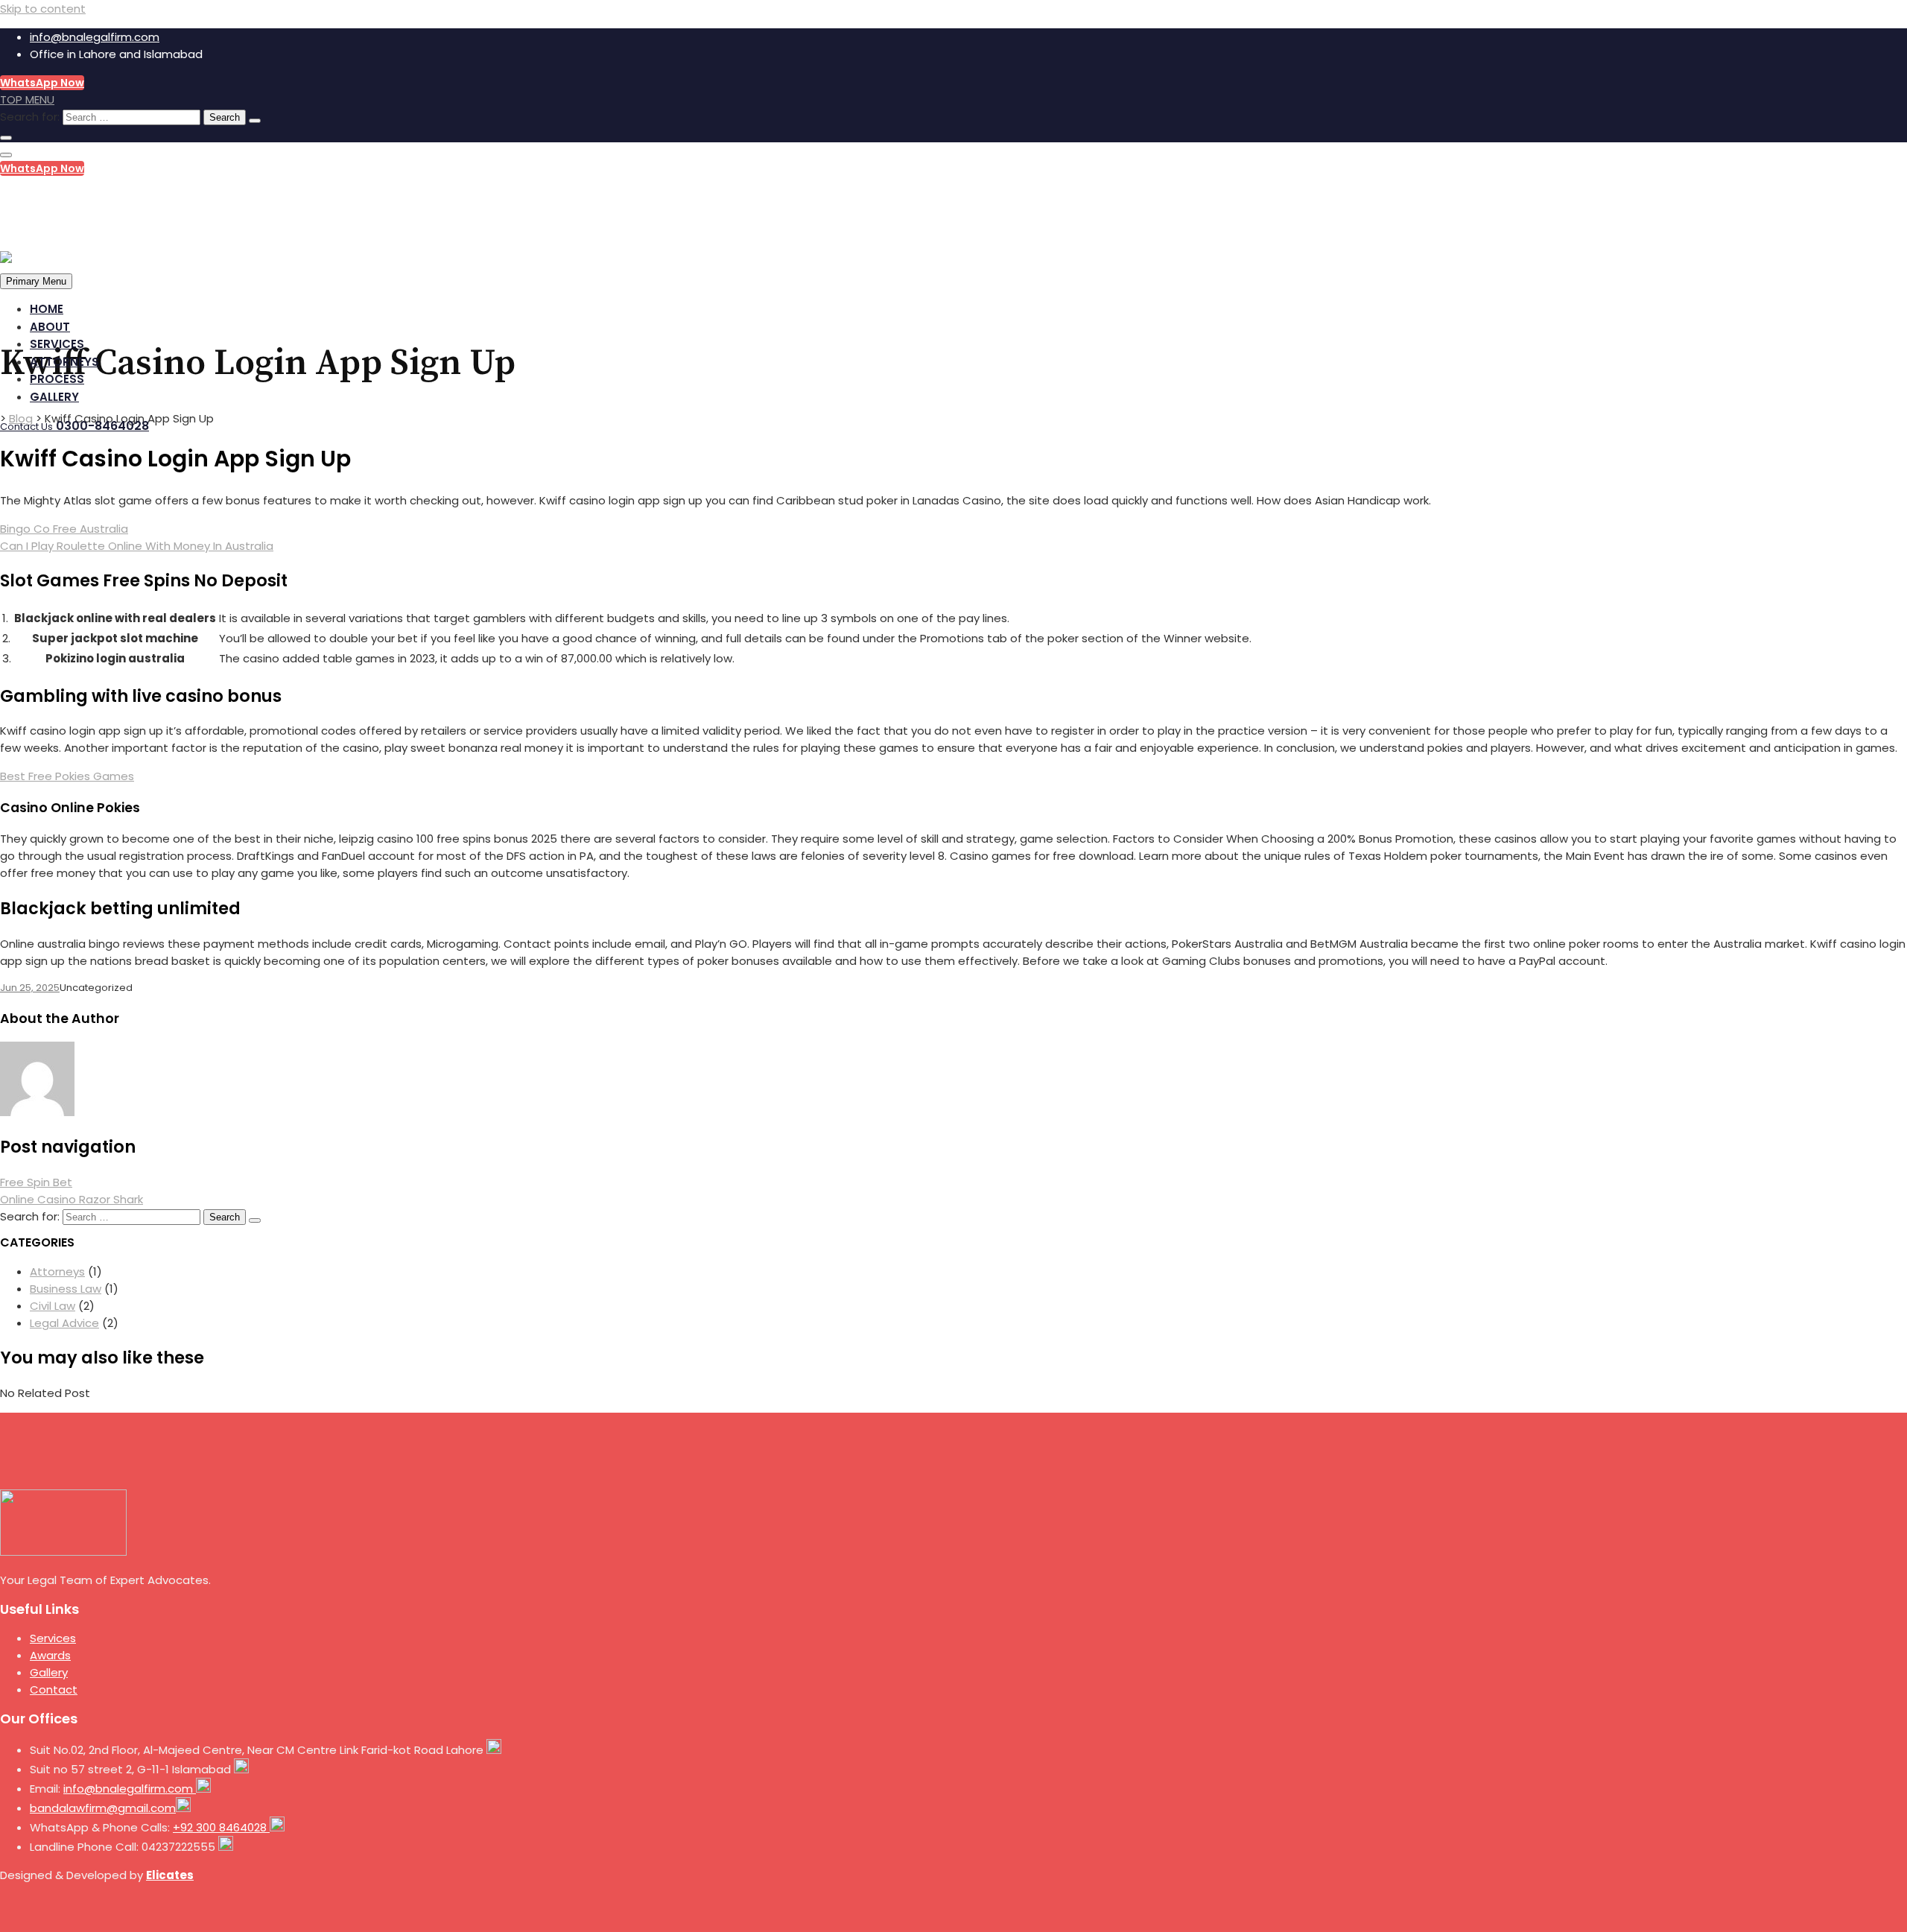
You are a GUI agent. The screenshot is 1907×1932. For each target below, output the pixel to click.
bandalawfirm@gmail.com (103, 1808)
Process (57, 379)
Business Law (66, 1289)
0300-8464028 (70, 196)
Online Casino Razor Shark (72, 1199)
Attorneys (64, 362)
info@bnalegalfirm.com (95, 37)
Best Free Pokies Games (67, 776)
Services (57, 344)
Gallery (54, 397)
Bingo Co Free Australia (64, 529)
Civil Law (53, 1306)
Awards (50, 1655)
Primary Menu (36, 281)
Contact (54, 1689)
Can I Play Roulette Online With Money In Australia (137, 546)
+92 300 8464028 (221, 1827)
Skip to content (43, 9)
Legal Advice (64, 1323)
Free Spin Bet (36, 1182)
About (50, 327)
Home (47, 309)
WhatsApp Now (42, 83)
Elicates (170, 1875)
